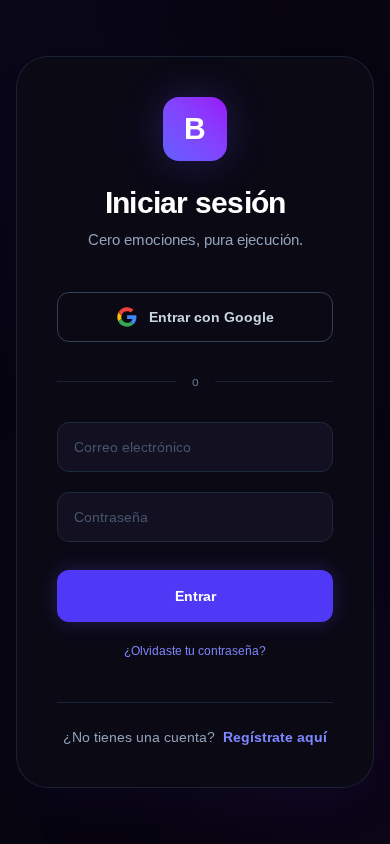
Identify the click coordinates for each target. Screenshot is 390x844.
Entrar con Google (211, 317)
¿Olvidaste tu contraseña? (195, 651)
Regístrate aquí (275, 737)
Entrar (195, 596)
